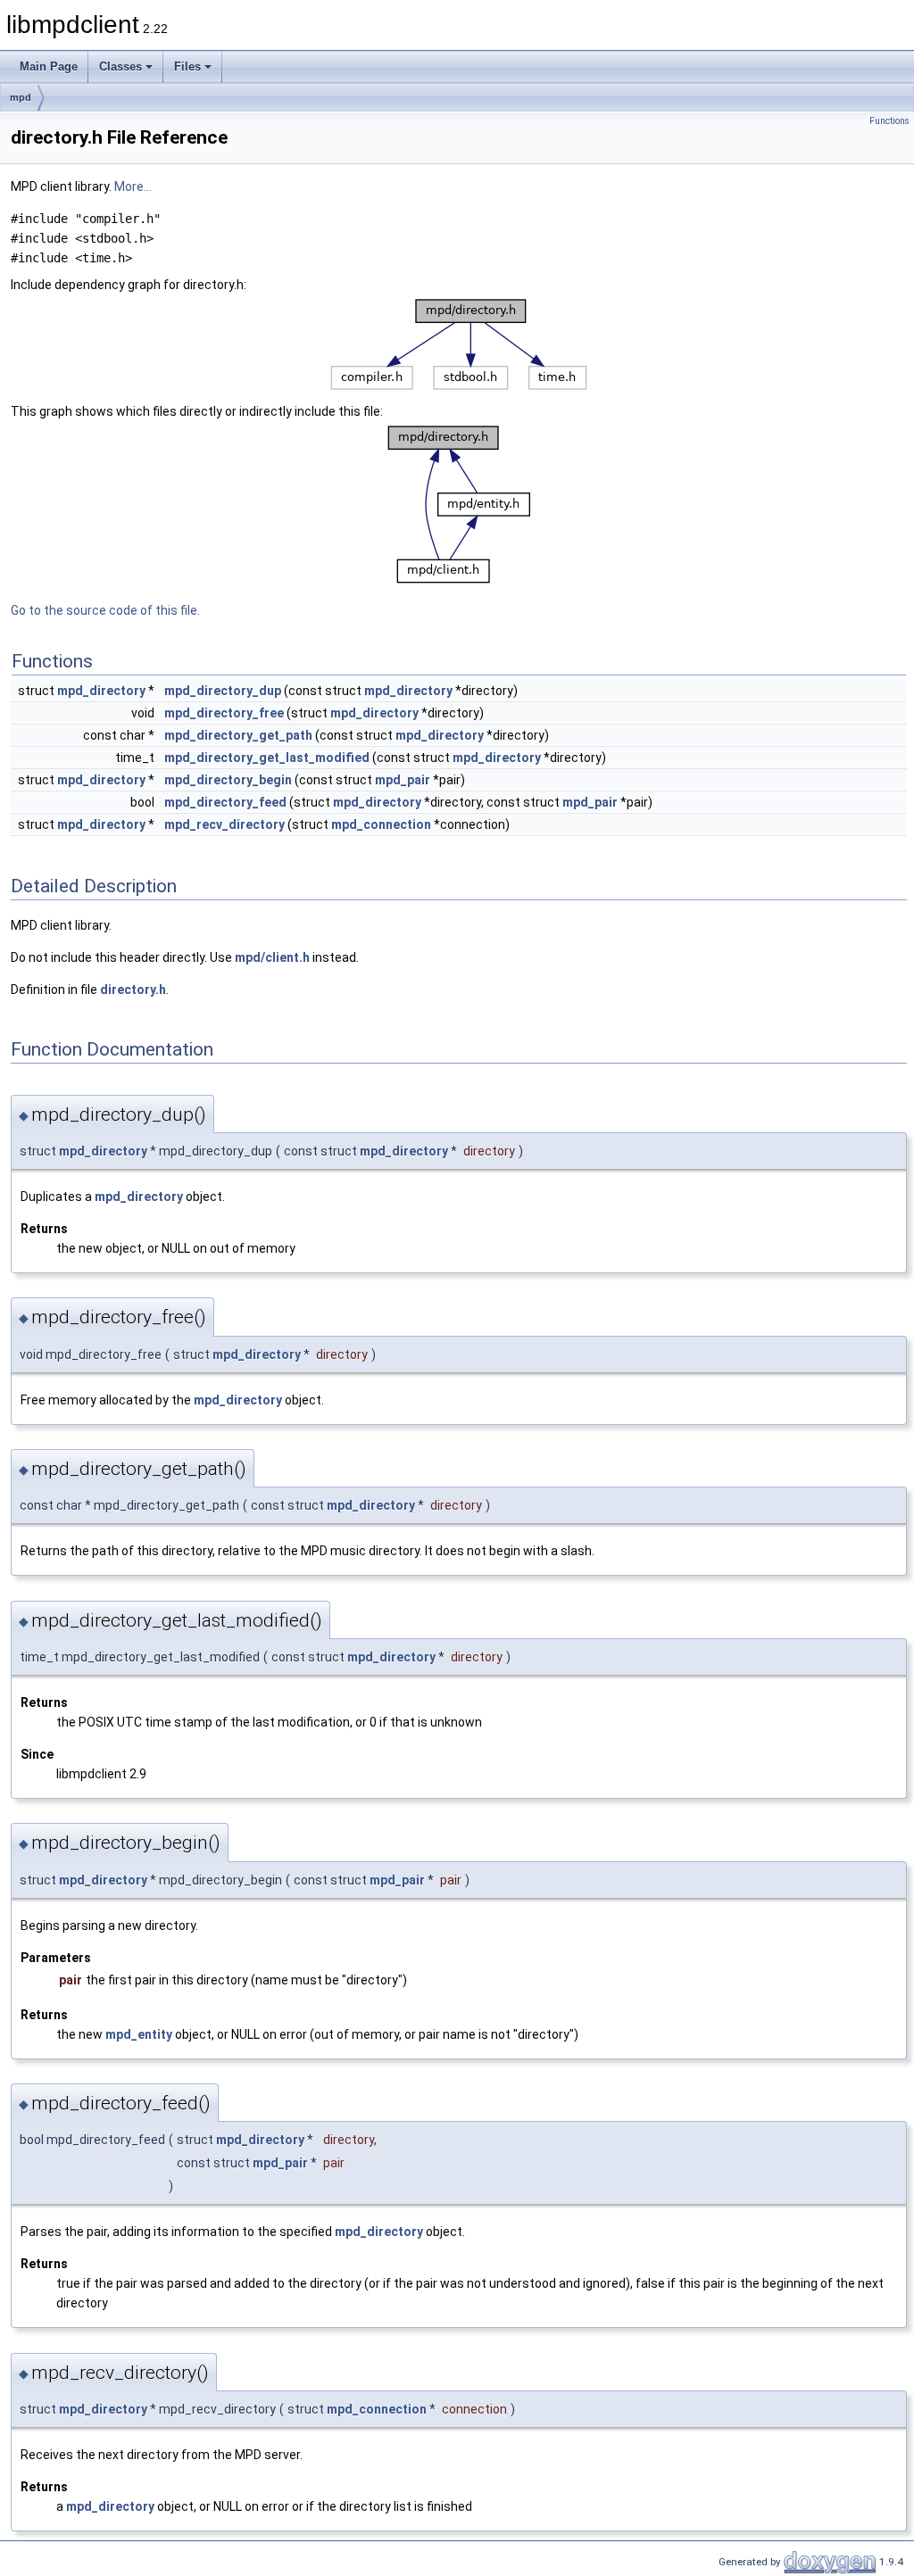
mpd (21, 97)
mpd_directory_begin (228, 780)
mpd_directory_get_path (238, 735)
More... (133, 186)
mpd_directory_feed (225, 802)
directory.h (133, 990)
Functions (889, 121)
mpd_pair (403, 780)
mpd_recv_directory (224, 824)
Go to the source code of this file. (105, 610)
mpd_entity (139, 2034)
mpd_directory (101, 691)
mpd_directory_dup (223, 691)
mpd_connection (381, 824)
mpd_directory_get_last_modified (267, 758)
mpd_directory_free (224, 713)
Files (187, 66)
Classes (120, 66)
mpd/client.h (272, 957)
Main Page (49, 66)
